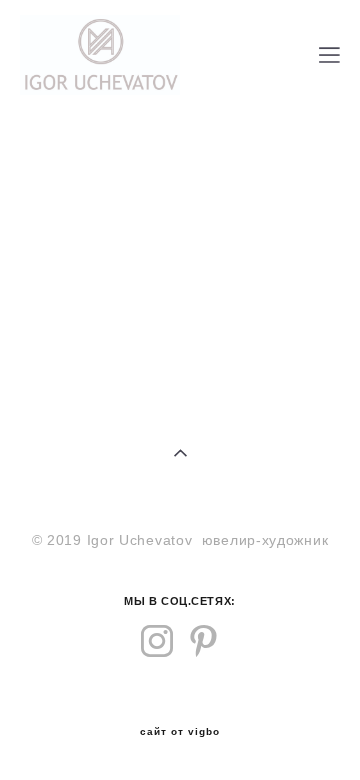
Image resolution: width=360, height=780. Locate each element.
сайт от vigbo (180, 732)
